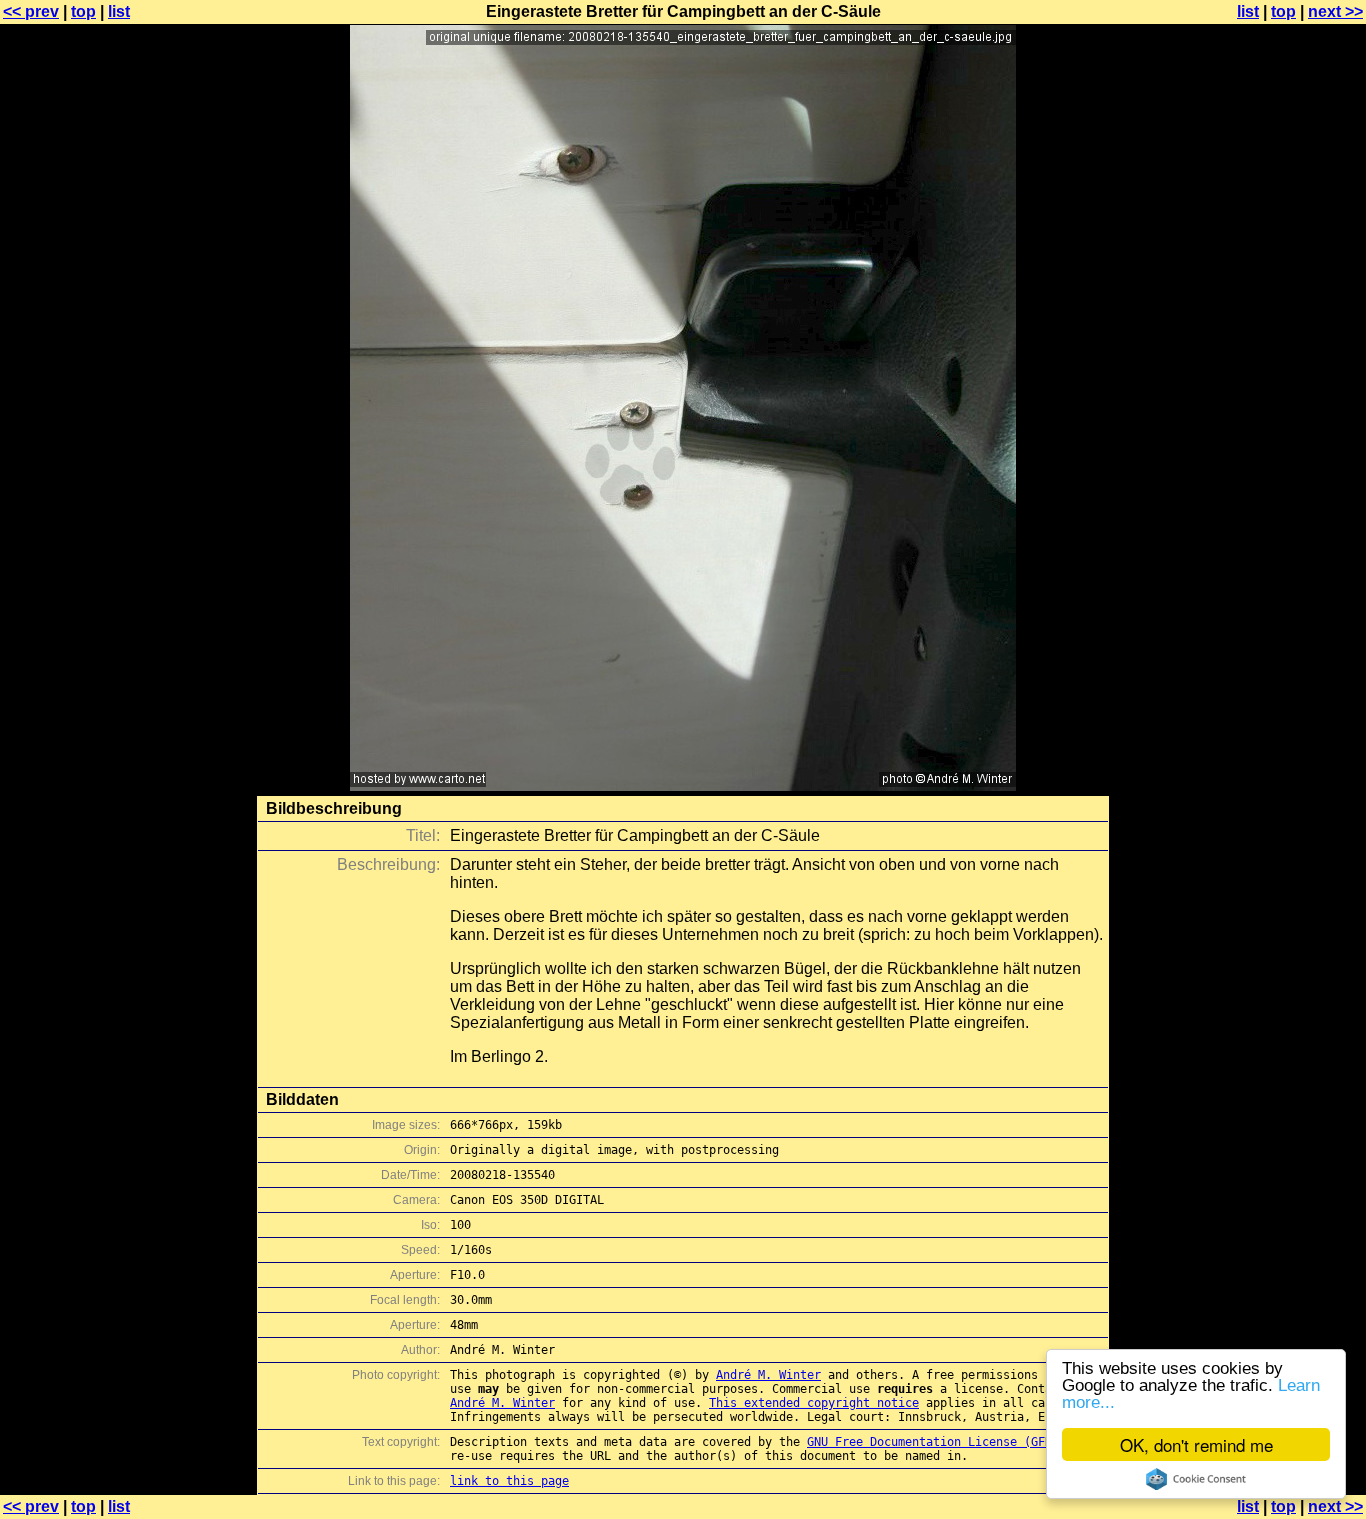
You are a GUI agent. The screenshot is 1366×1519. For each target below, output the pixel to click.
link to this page (509, 1481)
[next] (683, 785)
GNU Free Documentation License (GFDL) (936, 1442)
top (83, 11)
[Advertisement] (1285, 495)
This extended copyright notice (814, 1403)
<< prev (31, 11)
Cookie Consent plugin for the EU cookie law (1196, 1479)
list (119, 11)
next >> (1335, 11)
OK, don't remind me (1196, 1444)
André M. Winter (768, 1375)
